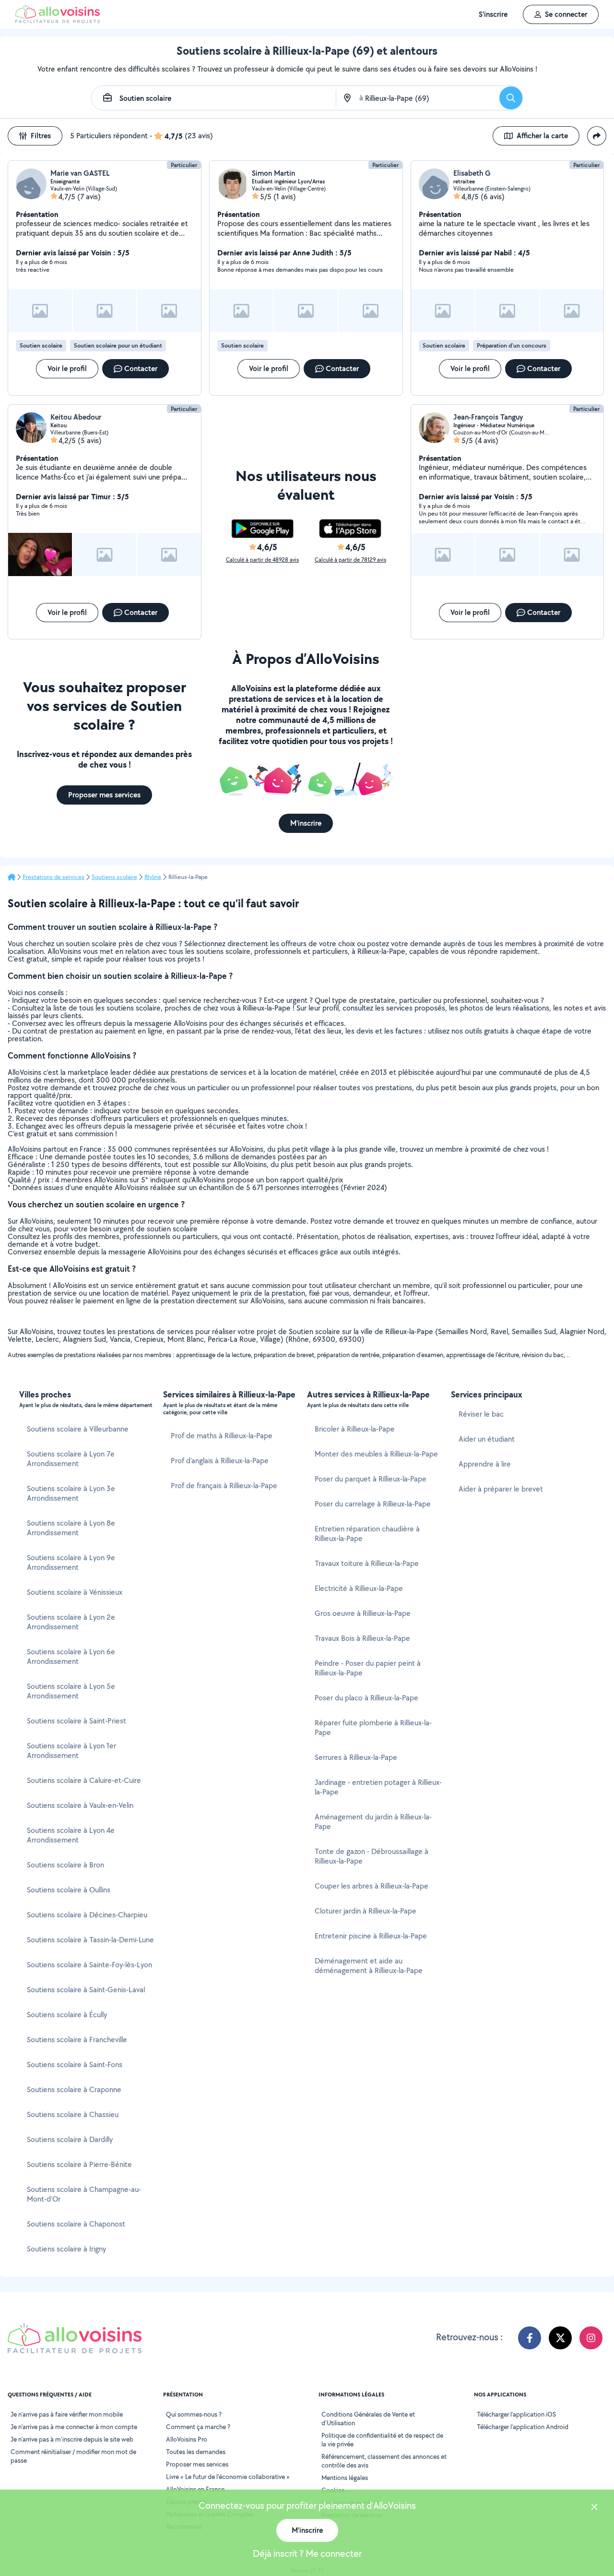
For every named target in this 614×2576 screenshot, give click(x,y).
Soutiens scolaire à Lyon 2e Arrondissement (71, 1622)
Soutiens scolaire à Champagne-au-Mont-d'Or (84, 2194)
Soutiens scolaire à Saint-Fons (75, 2064)
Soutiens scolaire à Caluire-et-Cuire (84, 1780)
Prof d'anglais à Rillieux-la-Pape (220, 1461)
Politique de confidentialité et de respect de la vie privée (382, 2440)
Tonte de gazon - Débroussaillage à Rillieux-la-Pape (372, 1856)
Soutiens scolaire (114, 877)
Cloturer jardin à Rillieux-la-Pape (366, 1911)
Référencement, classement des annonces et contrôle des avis (384, 2461)
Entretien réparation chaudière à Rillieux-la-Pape (367, 1534)
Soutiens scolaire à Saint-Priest (77, 1721)
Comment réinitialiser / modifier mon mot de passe (73, 2456)
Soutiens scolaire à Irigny (66, 2249)
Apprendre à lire (485, 1464)
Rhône (153, 877)
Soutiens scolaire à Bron (65, 1865)
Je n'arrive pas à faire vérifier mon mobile (67, 2414)
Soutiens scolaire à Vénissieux (75, 1592)
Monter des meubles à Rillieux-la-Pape (376, 1454)
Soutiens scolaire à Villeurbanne (78, 1429)
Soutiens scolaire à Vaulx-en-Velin (80, 1805)
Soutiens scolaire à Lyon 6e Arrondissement (71, 1656)
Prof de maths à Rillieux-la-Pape (222, 1436)
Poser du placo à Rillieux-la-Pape (366, 1698)
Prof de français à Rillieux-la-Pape (224, 1486)
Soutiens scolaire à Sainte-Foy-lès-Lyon (89, 1965)
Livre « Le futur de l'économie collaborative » (228, 2477)
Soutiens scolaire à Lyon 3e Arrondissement (71, 1493)
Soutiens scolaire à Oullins (69, 1890)
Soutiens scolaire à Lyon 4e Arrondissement (71, 1835)
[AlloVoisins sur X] (560, 2338)
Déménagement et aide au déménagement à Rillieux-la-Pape (369, 1966)
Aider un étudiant (487, 1439)
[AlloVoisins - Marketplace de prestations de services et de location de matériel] (58, 20)
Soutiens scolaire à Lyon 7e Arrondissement (71, 1459)
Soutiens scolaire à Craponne (74, 2089)
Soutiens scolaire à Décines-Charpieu (87, 1915)
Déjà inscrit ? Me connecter (307, 2553)
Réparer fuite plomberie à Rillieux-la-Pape (373, 1727)
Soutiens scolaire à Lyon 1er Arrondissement (71, 1751)
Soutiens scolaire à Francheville (77, 2040)
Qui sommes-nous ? (194, 2414)
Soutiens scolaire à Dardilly (70, 2139)
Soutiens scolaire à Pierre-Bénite (79, 2164)
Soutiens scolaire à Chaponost (76, 2224)
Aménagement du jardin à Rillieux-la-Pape (373, 1822)
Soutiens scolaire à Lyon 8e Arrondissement (71, 1528)
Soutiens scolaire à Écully (67, 2015)
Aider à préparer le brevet (501, 1489)
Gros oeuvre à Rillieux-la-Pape (363, 1613)
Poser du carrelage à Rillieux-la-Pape (373, 1504)
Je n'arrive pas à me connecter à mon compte (74, 2427)
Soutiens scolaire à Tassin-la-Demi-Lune (90, 1940)
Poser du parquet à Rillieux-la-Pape (371, 1479)
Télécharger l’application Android (523, 2427)
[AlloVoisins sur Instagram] (591, 2338)
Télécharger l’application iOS (516, 2414)
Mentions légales (345, 2478)
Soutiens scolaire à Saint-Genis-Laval (86, 1990)
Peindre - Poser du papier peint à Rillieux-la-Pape (368, 1668)
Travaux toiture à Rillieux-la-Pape (367, 1563)
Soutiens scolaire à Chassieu (73, 2114)
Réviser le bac (481, 1414)
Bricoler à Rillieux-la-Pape (355, 1429)
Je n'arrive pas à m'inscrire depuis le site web (72, 2439)
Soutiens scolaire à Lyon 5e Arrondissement (71, 1691)
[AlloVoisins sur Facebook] (530, 2338)
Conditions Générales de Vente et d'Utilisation (368, 2419)
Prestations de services (53, 877)
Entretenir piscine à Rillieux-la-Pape (371, 1936)
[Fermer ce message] (594, 2508)
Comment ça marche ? (198, 2427)
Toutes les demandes (196, 2452)
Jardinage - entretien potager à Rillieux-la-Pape (378, 1787)
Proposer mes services (197, 2464)
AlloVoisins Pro (187, 2439)
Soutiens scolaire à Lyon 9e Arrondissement (71, 1562)
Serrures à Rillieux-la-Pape (356, 1757)
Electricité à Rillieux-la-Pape (359, 1588)
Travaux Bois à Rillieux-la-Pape (362, 1638)
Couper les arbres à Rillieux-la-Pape (372, 1886)
